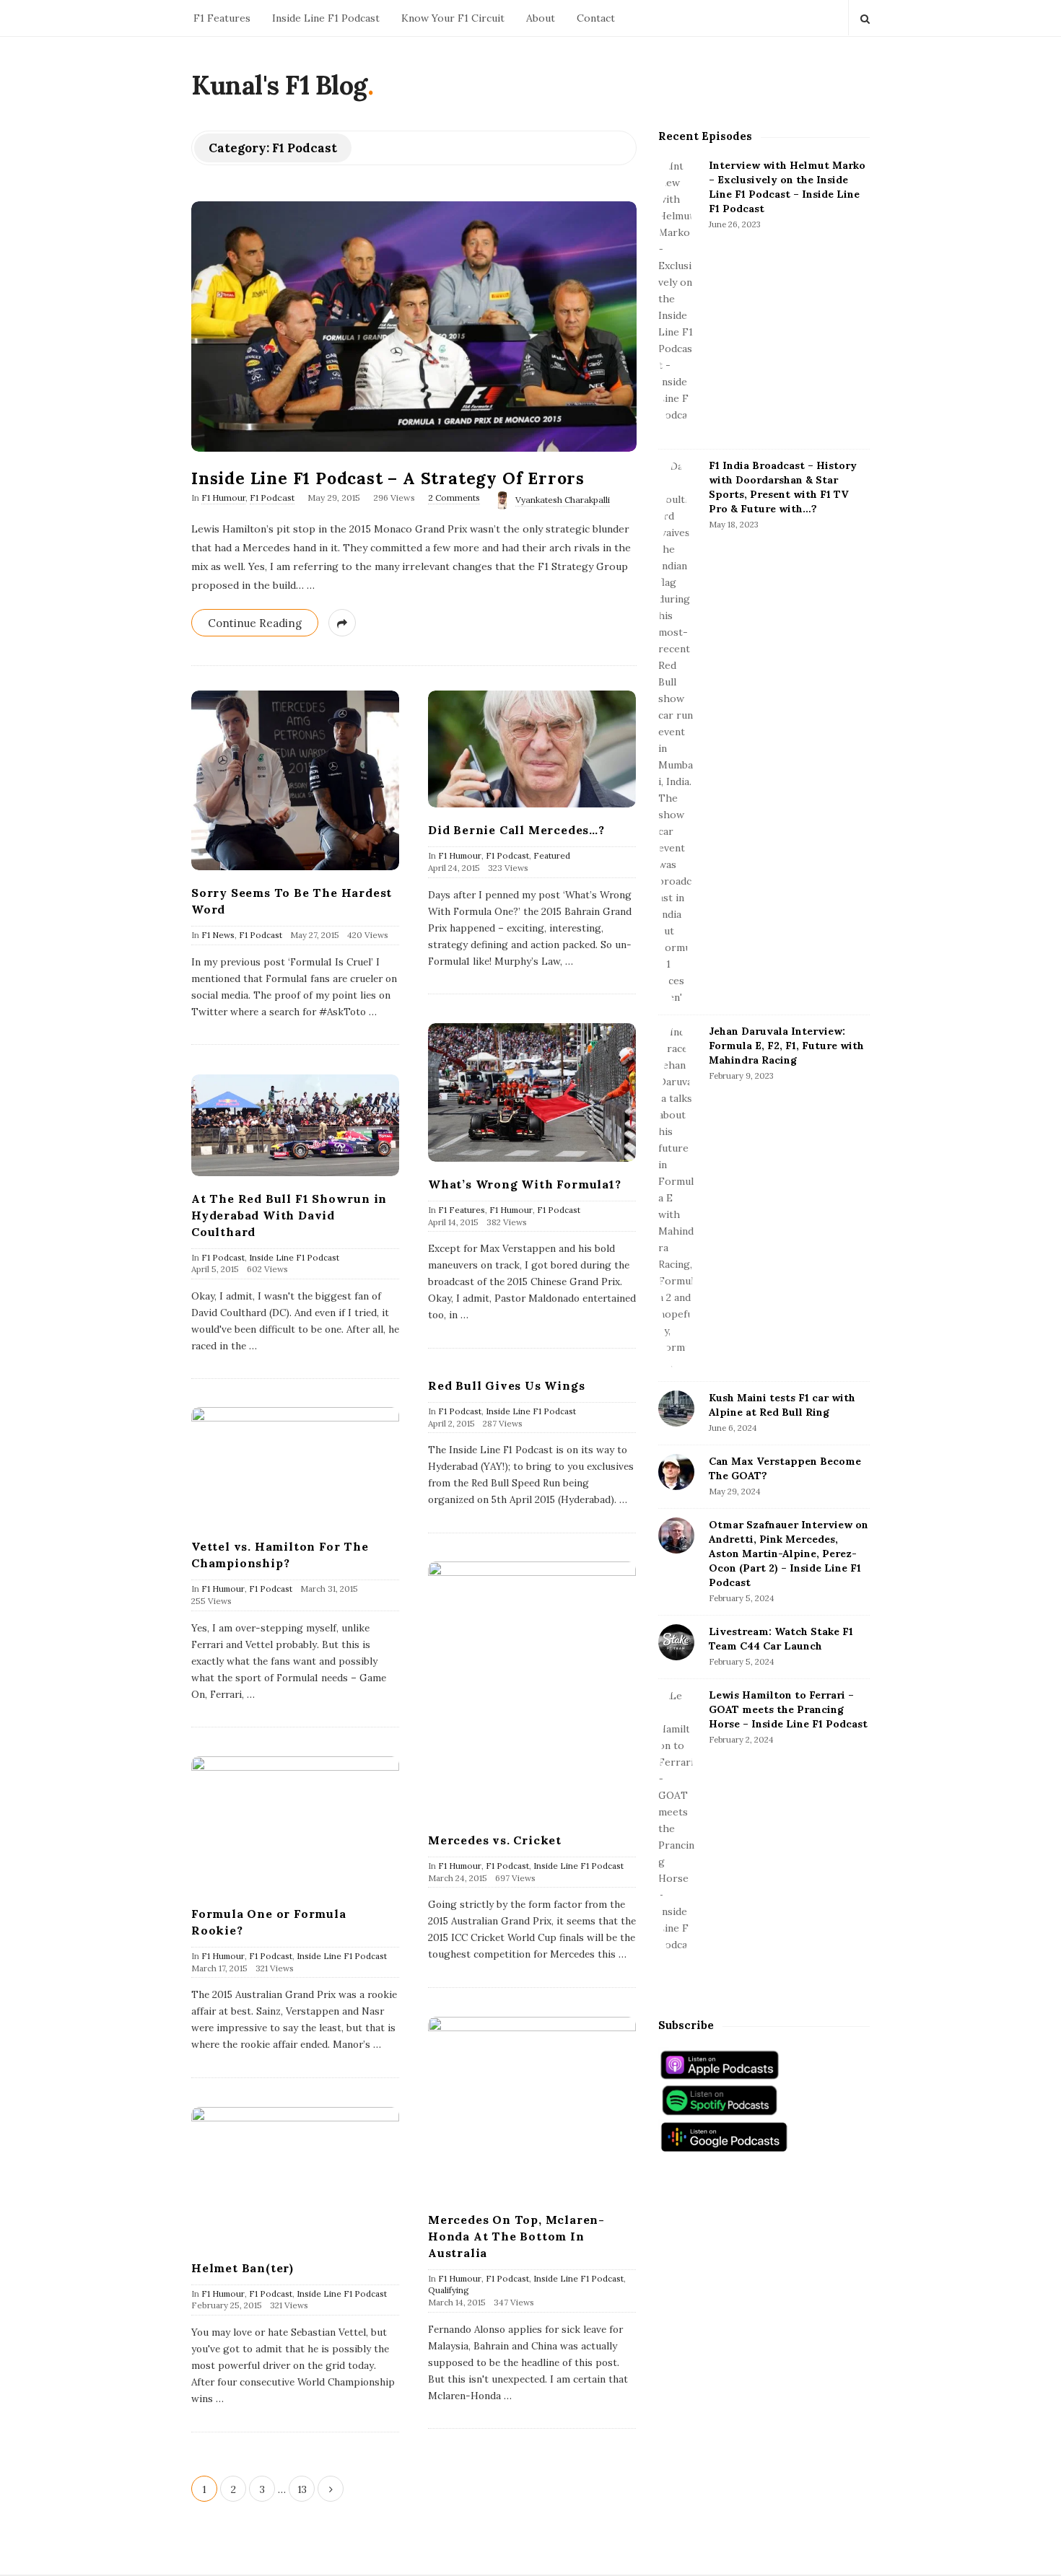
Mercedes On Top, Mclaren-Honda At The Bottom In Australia (516, 2236)
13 (302, 2489)
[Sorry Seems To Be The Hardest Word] (295, 780)
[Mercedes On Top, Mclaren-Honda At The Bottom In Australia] (532, 2107)
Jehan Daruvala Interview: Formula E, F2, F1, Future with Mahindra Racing (786, 1046)
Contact (596, 18)
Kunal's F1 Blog (279, 85)
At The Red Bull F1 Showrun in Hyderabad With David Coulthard (289, 1215)
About (541, 18)
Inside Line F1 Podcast (326, 18)
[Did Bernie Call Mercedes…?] (532, 749)
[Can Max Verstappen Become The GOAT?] (676, 1472)
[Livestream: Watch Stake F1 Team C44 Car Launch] (676, 1642)
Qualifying (449, 2290)
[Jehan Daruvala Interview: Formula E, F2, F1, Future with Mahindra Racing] (676, 1198)
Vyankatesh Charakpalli (563, 500)
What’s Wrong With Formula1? (525, 1184)
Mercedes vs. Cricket (495, 1840)
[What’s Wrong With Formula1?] (532, 1092)
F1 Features (222, 18)
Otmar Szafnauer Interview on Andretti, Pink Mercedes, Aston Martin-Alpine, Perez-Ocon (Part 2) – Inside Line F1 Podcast (789, 1554)
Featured (552, 855)
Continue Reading (255, 623)
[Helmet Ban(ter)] (295, 2176)
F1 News (218, 935)
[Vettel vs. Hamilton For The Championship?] (295, 1466)
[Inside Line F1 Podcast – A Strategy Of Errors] (414, 327)
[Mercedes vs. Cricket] (532, 1690)
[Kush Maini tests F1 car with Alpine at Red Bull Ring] (676, 1409)
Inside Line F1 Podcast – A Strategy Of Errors (388, 478)
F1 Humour (223, 498)
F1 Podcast (272, 498)
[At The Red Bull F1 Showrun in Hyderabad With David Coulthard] (295, 1125)
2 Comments (454, 498)
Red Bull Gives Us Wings (506, 1385)
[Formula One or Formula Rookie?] (295, 1824)
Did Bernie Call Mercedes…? (516, 830)
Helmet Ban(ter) (243, 2268)
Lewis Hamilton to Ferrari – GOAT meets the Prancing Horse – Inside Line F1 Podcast (788, 1709)
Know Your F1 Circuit (453, 18)
